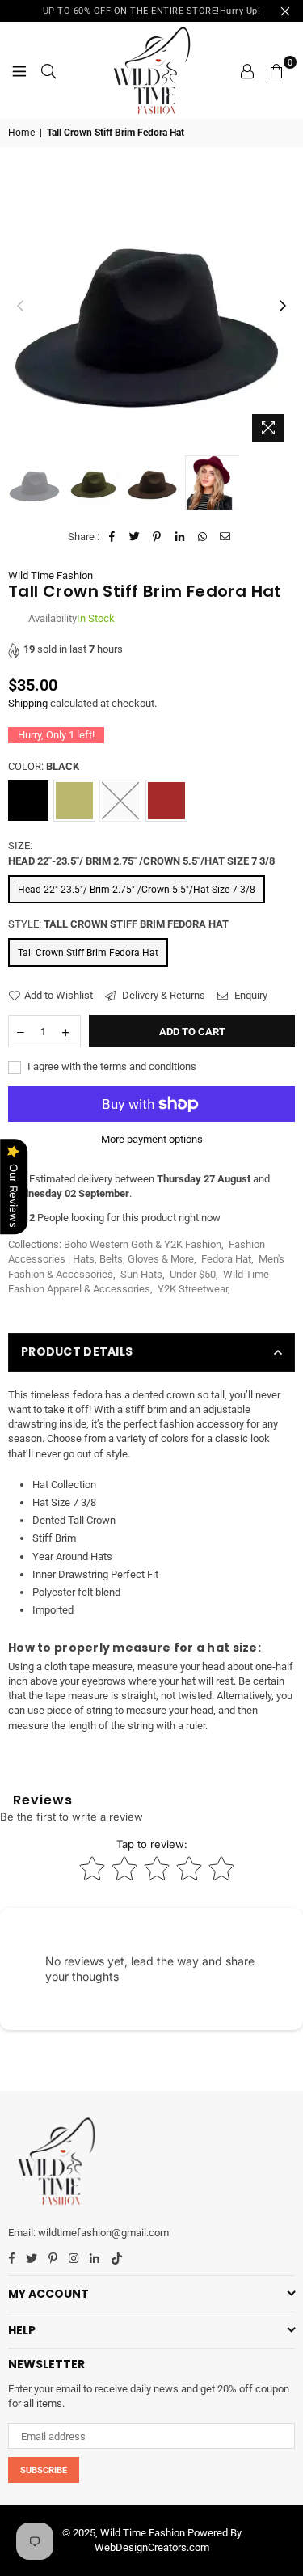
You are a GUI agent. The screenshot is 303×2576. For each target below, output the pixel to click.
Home (21, 133)
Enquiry (250, 995)
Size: (141, 853)
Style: (118, 924)
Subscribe (44, 2470)
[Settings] (247, 70)
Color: (44, 766)
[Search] (48, 70)
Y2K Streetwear (193, 1289)
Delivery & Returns (162, 995)
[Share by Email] (225, 537)
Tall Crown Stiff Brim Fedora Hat (88, 953)
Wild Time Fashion (50, 575)
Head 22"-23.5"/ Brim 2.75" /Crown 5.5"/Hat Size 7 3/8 (137, 890)
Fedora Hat (226, 1259)
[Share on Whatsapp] (202, 537)
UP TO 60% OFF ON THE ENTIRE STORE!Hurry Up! (152, 11)
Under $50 (193, 1274)
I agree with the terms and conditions (111, 1066)
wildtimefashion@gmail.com (103, 2233)
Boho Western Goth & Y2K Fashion (143, 1244)
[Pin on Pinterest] (157, 537)
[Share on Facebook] (112, 537)
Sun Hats (141, 1274)
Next (283, 307)
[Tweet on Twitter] (135, 537)
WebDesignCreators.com (152, 2547)
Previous (20, 307)
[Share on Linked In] (180, 537)
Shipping (28, 703)
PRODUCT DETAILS (77, 1351)
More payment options (152, 1139)
